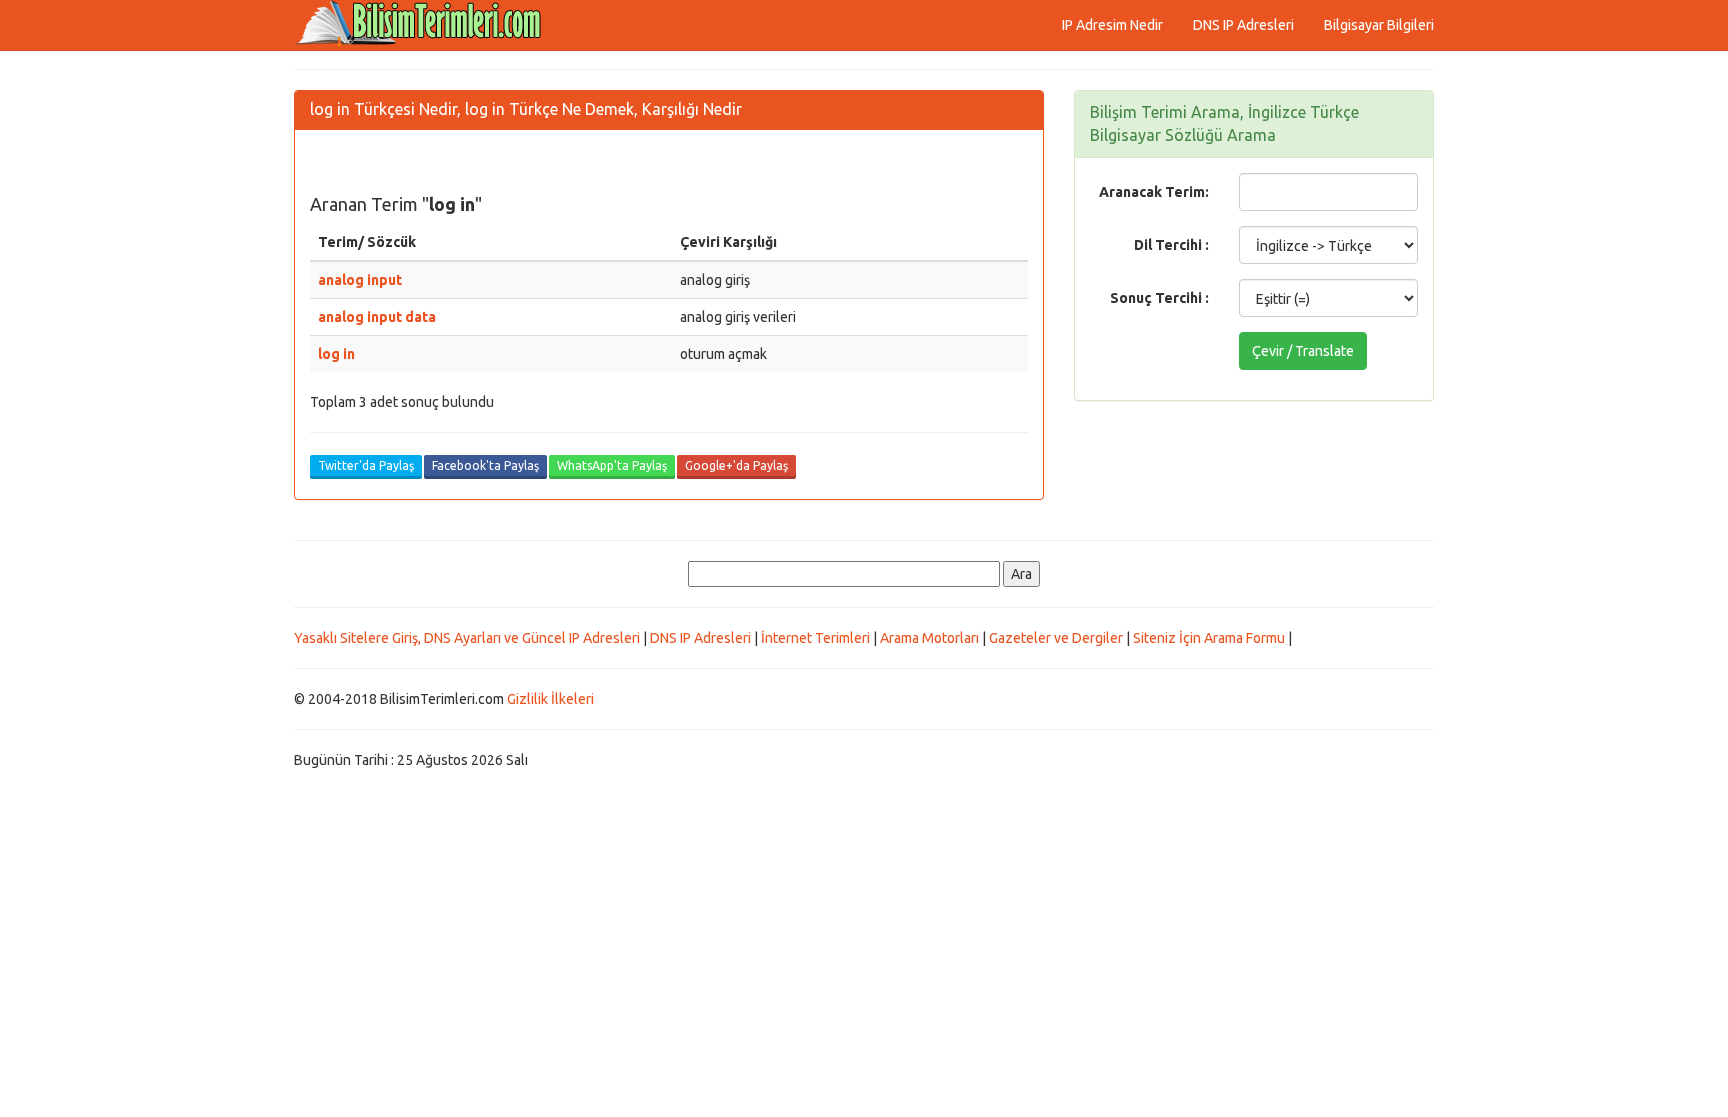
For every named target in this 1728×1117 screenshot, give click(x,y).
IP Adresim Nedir (1112, 25)
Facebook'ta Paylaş (485, 465)
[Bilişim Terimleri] (424, 25)
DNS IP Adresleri (1243, 25)
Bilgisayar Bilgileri (1379, 25)
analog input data (377, 317)
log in (336, 354)
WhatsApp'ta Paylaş (612, 465)
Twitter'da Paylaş (366, 465)
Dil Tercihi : (1171, 245)
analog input (360, 280)
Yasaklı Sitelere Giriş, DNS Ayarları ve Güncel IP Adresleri (467, 638)
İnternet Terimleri (815, 638)
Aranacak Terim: (1154, 192)
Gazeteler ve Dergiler (1056, 638)
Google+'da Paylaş (736, 465)
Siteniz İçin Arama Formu (1209, 638)
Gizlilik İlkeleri (550, 699)
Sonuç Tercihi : (1159, 298)
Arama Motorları (929, 638)
